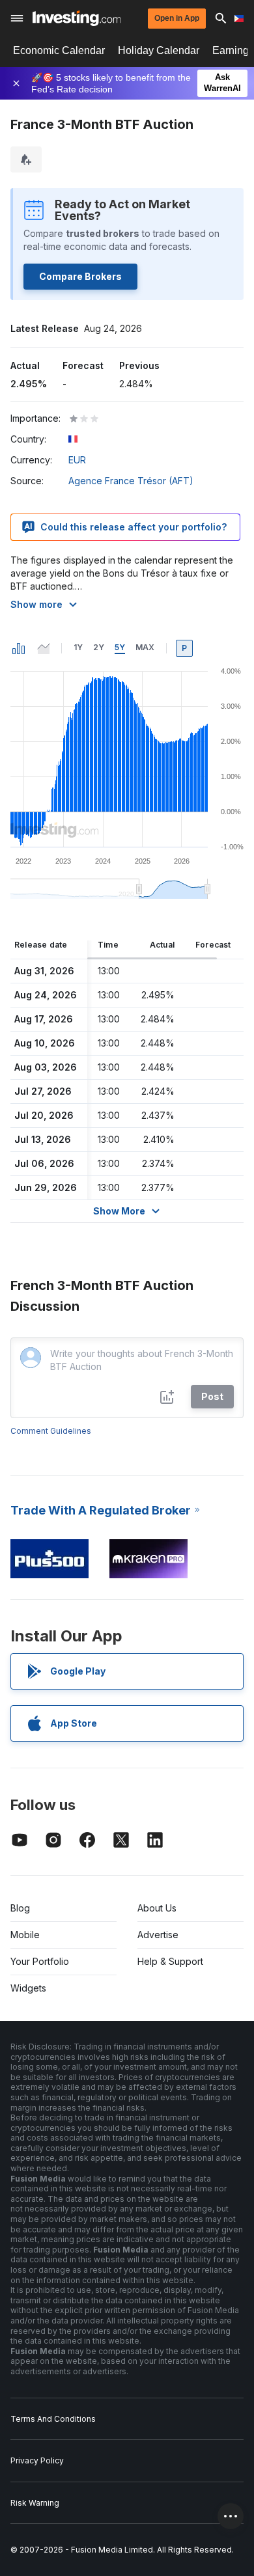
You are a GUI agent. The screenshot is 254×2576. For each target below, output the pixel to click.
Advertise (158, 1935)
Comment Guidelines (51, 1431)
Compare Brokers (80, 276)
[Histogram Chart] (19, 648)
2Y (99, 647)
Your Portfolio (40, 1961)
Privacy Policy (37, 2460)
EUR (77, 460)
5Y (120, 647)
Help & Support (170, 1961)
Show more (36, 604)
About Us (157, 1908)
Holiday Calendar (159, 50)
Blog (20, 1908)
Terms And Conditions (53, 2419)
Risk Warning (35, 2503)
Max (145, 647)
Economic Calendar (59, 50)
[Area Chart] (44, 648)
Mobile (25, 1935)
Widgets (28, 1988)
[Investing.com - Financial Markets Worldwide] (77, 18)
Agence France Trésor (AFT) (131, 481)
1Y (78, 647)
